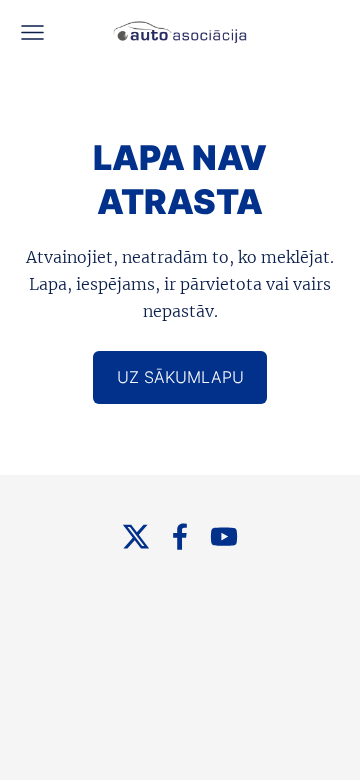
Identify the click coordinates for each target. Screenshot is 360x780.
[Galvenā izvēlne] (32, 32)
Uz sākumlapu (180, 377)
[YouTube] (224, 536)
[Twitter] (136, 536)
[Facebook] (180, 536)
